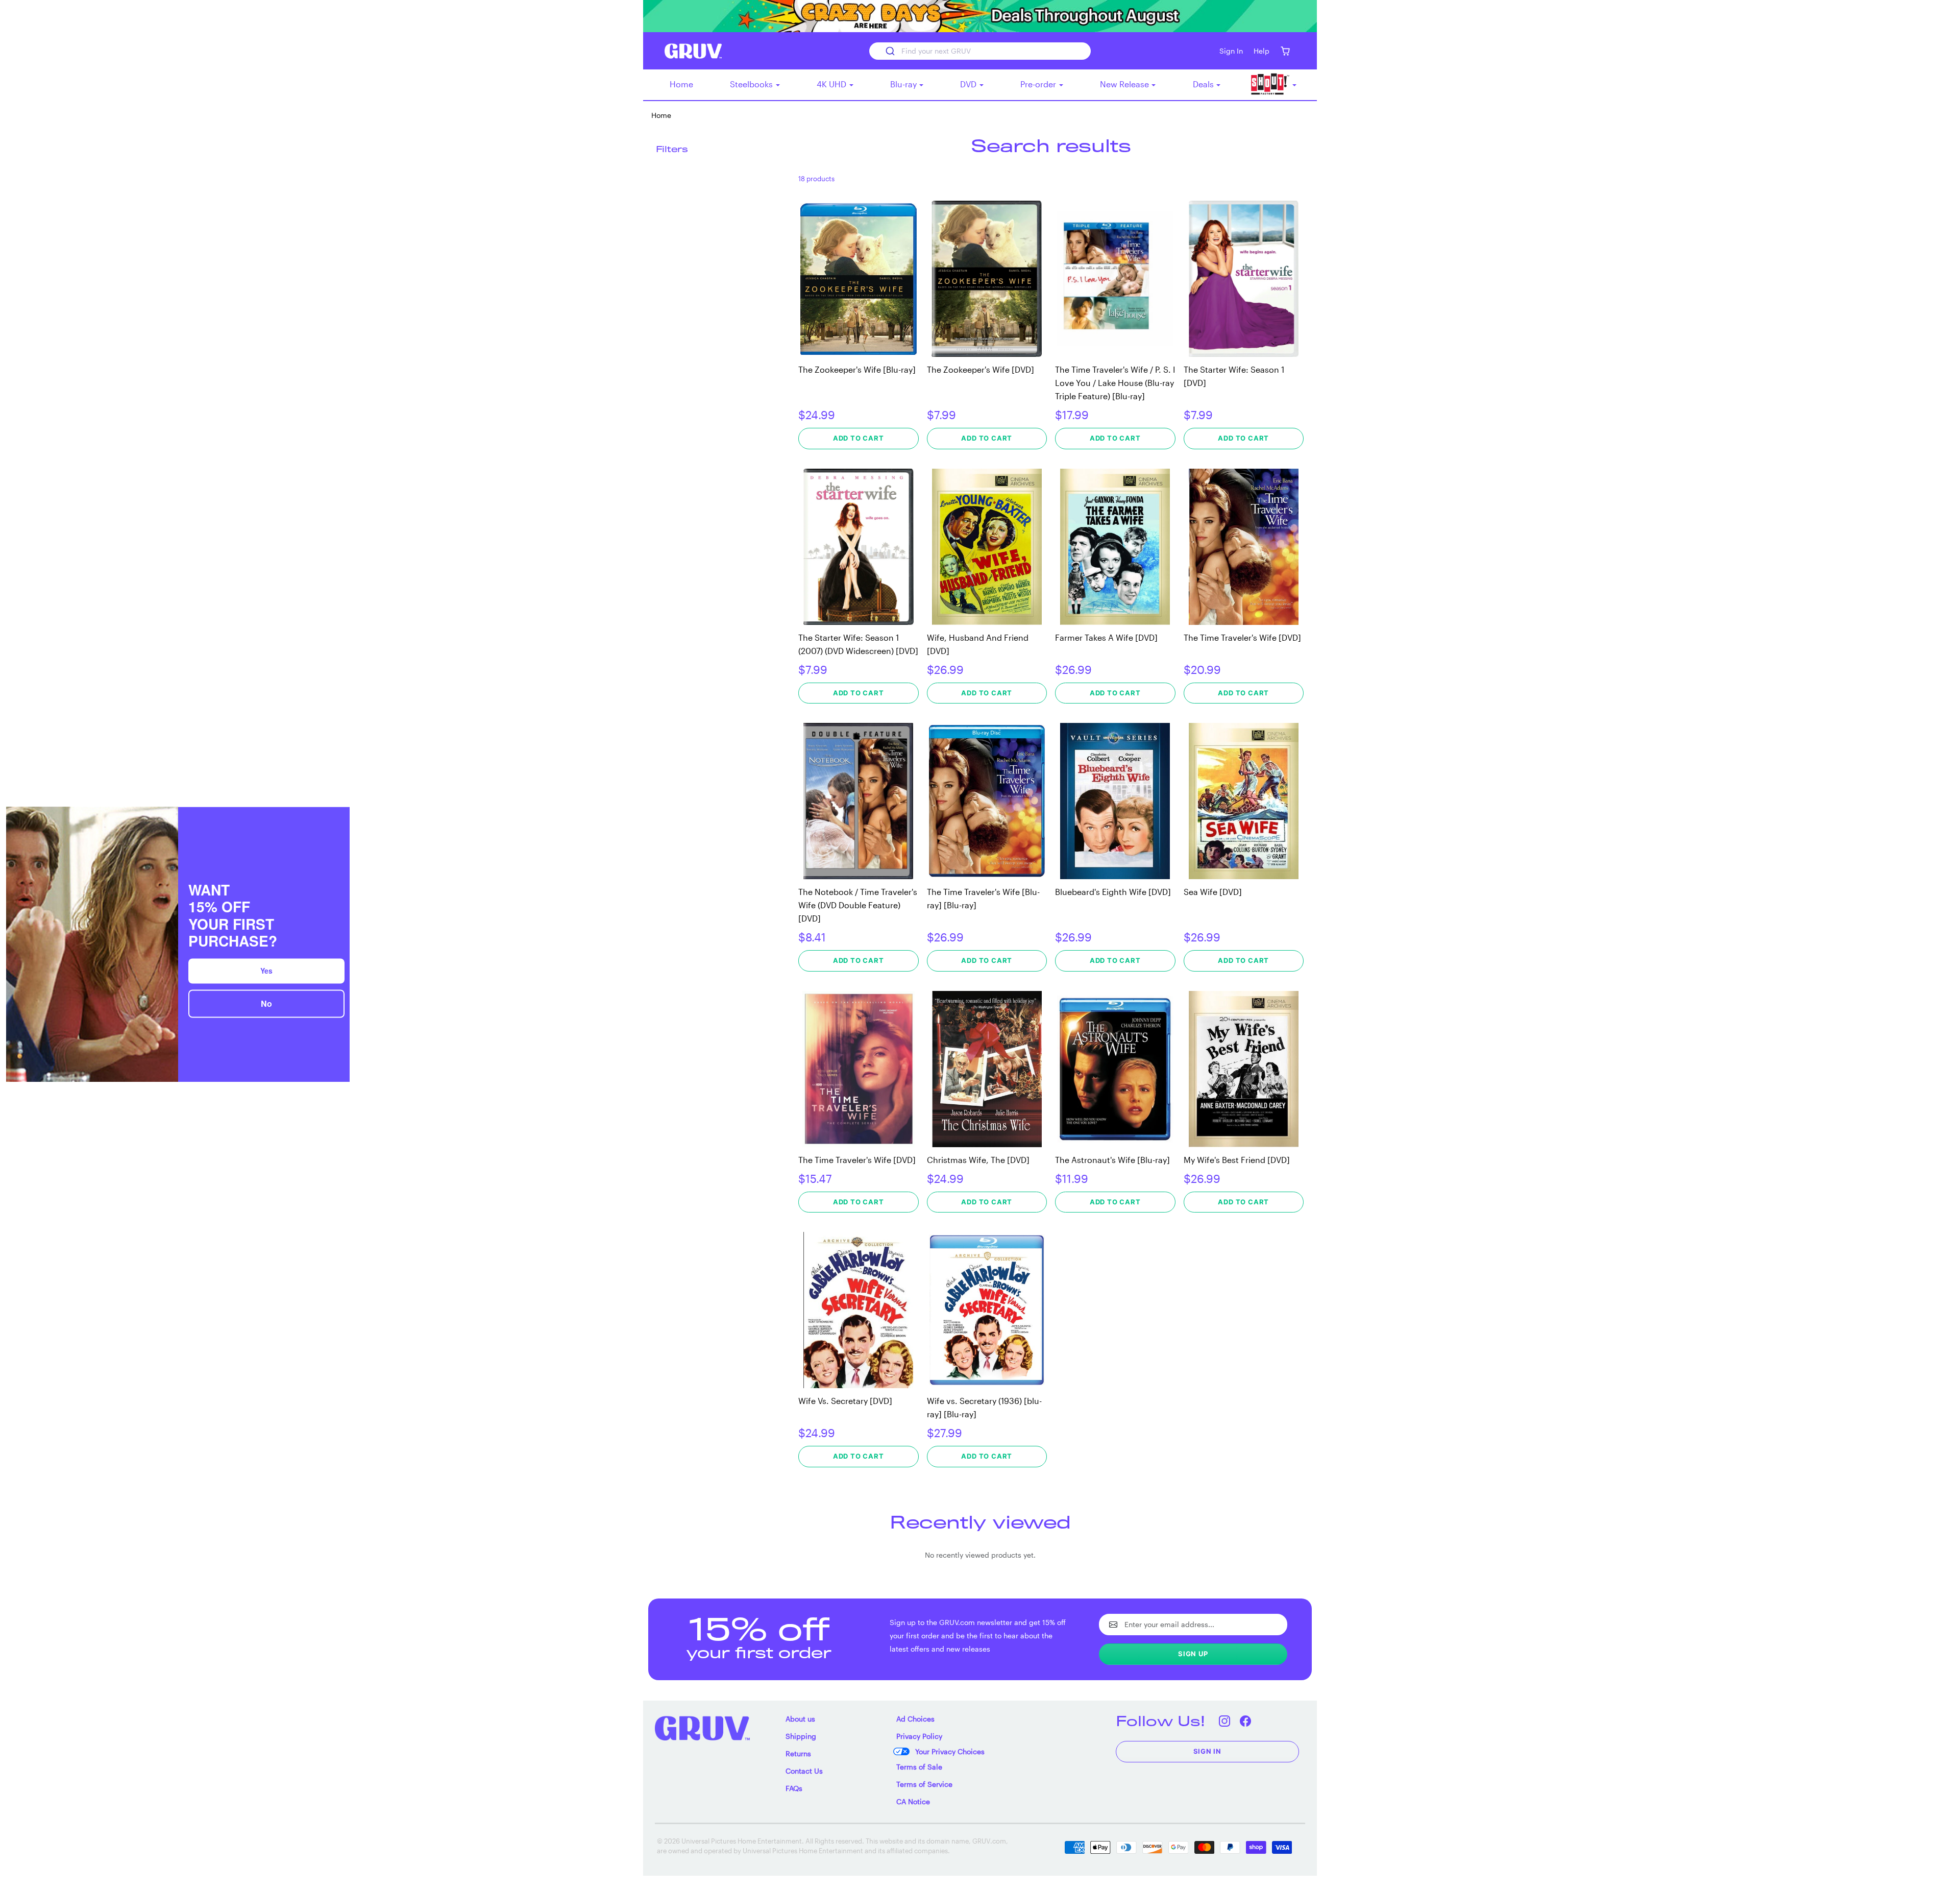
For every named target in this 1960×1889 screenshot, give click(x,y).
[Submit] (889, 51)
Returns (798, 1753)
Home (681, 84)
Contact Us (804, 1771)
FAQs (794, 1788)
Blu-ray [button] (904, 84)
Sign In (1208, 1751)
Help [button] (1261, 51)
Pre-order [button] (1039, 84)
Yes (266, 970)
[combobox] (980, 51)
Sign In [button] (1231, 51)
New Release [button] (1125, 84)
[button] (1285, 51)
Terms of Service (924, 1784)
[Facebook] (1246, 1721)
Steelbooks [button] (752, 84)
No (266, 1002)
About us (800, 1719)
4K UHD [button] (832, 84)
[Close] (337, 819)
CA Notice (913, 1801)
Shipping (801, 1736)
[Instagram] (1225, 1721)
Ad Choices (915, 1719)
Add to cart (859, 438)
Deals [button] (1204, 84)
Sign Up (1193, 1654)
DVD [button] (969, 84)
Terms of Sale (919, 1767)
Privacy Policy (919, 1736)
